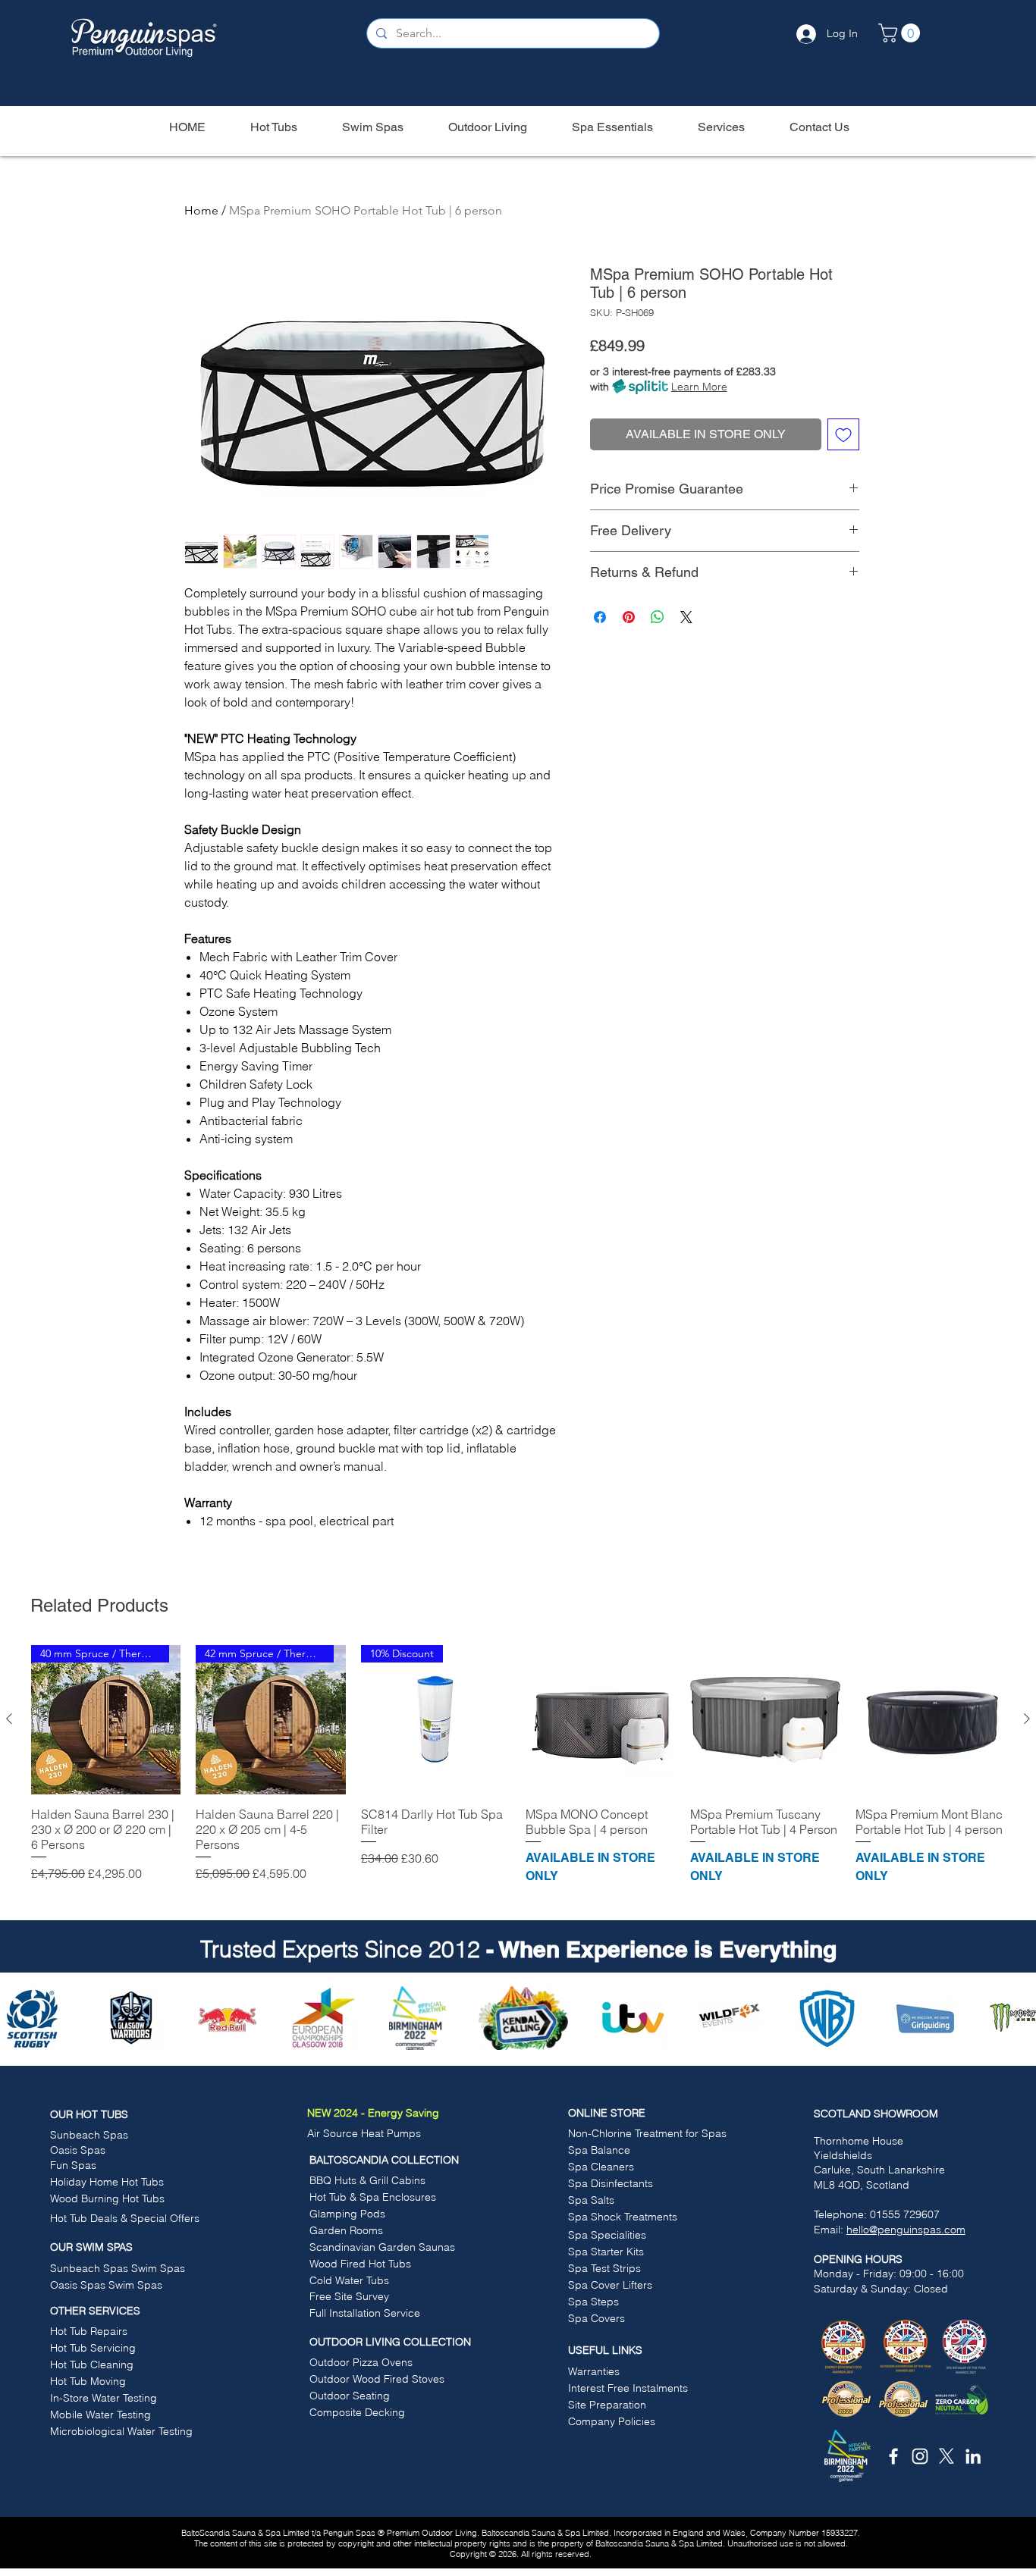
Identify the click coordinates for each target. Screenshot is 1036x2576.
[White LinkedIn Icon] (973, 2456)
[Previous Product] (9, 1719)
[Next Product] (1027, 1719)
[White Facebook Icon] (893, 2456)
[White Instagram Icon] (920, 2456)
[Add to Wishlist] (843, 434)
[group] (518, 1773)
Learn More (699, 387)
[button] (901, 33)
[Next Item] (1016, 2017)
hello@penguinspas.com (906, 2230)
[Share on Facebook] (600, 617)
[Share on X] (686, 617)
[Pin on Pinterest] (629, 617)
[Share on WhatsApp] (658, 617)
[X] (947, 2456)
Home (201, 210)
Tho (823, 2141)
